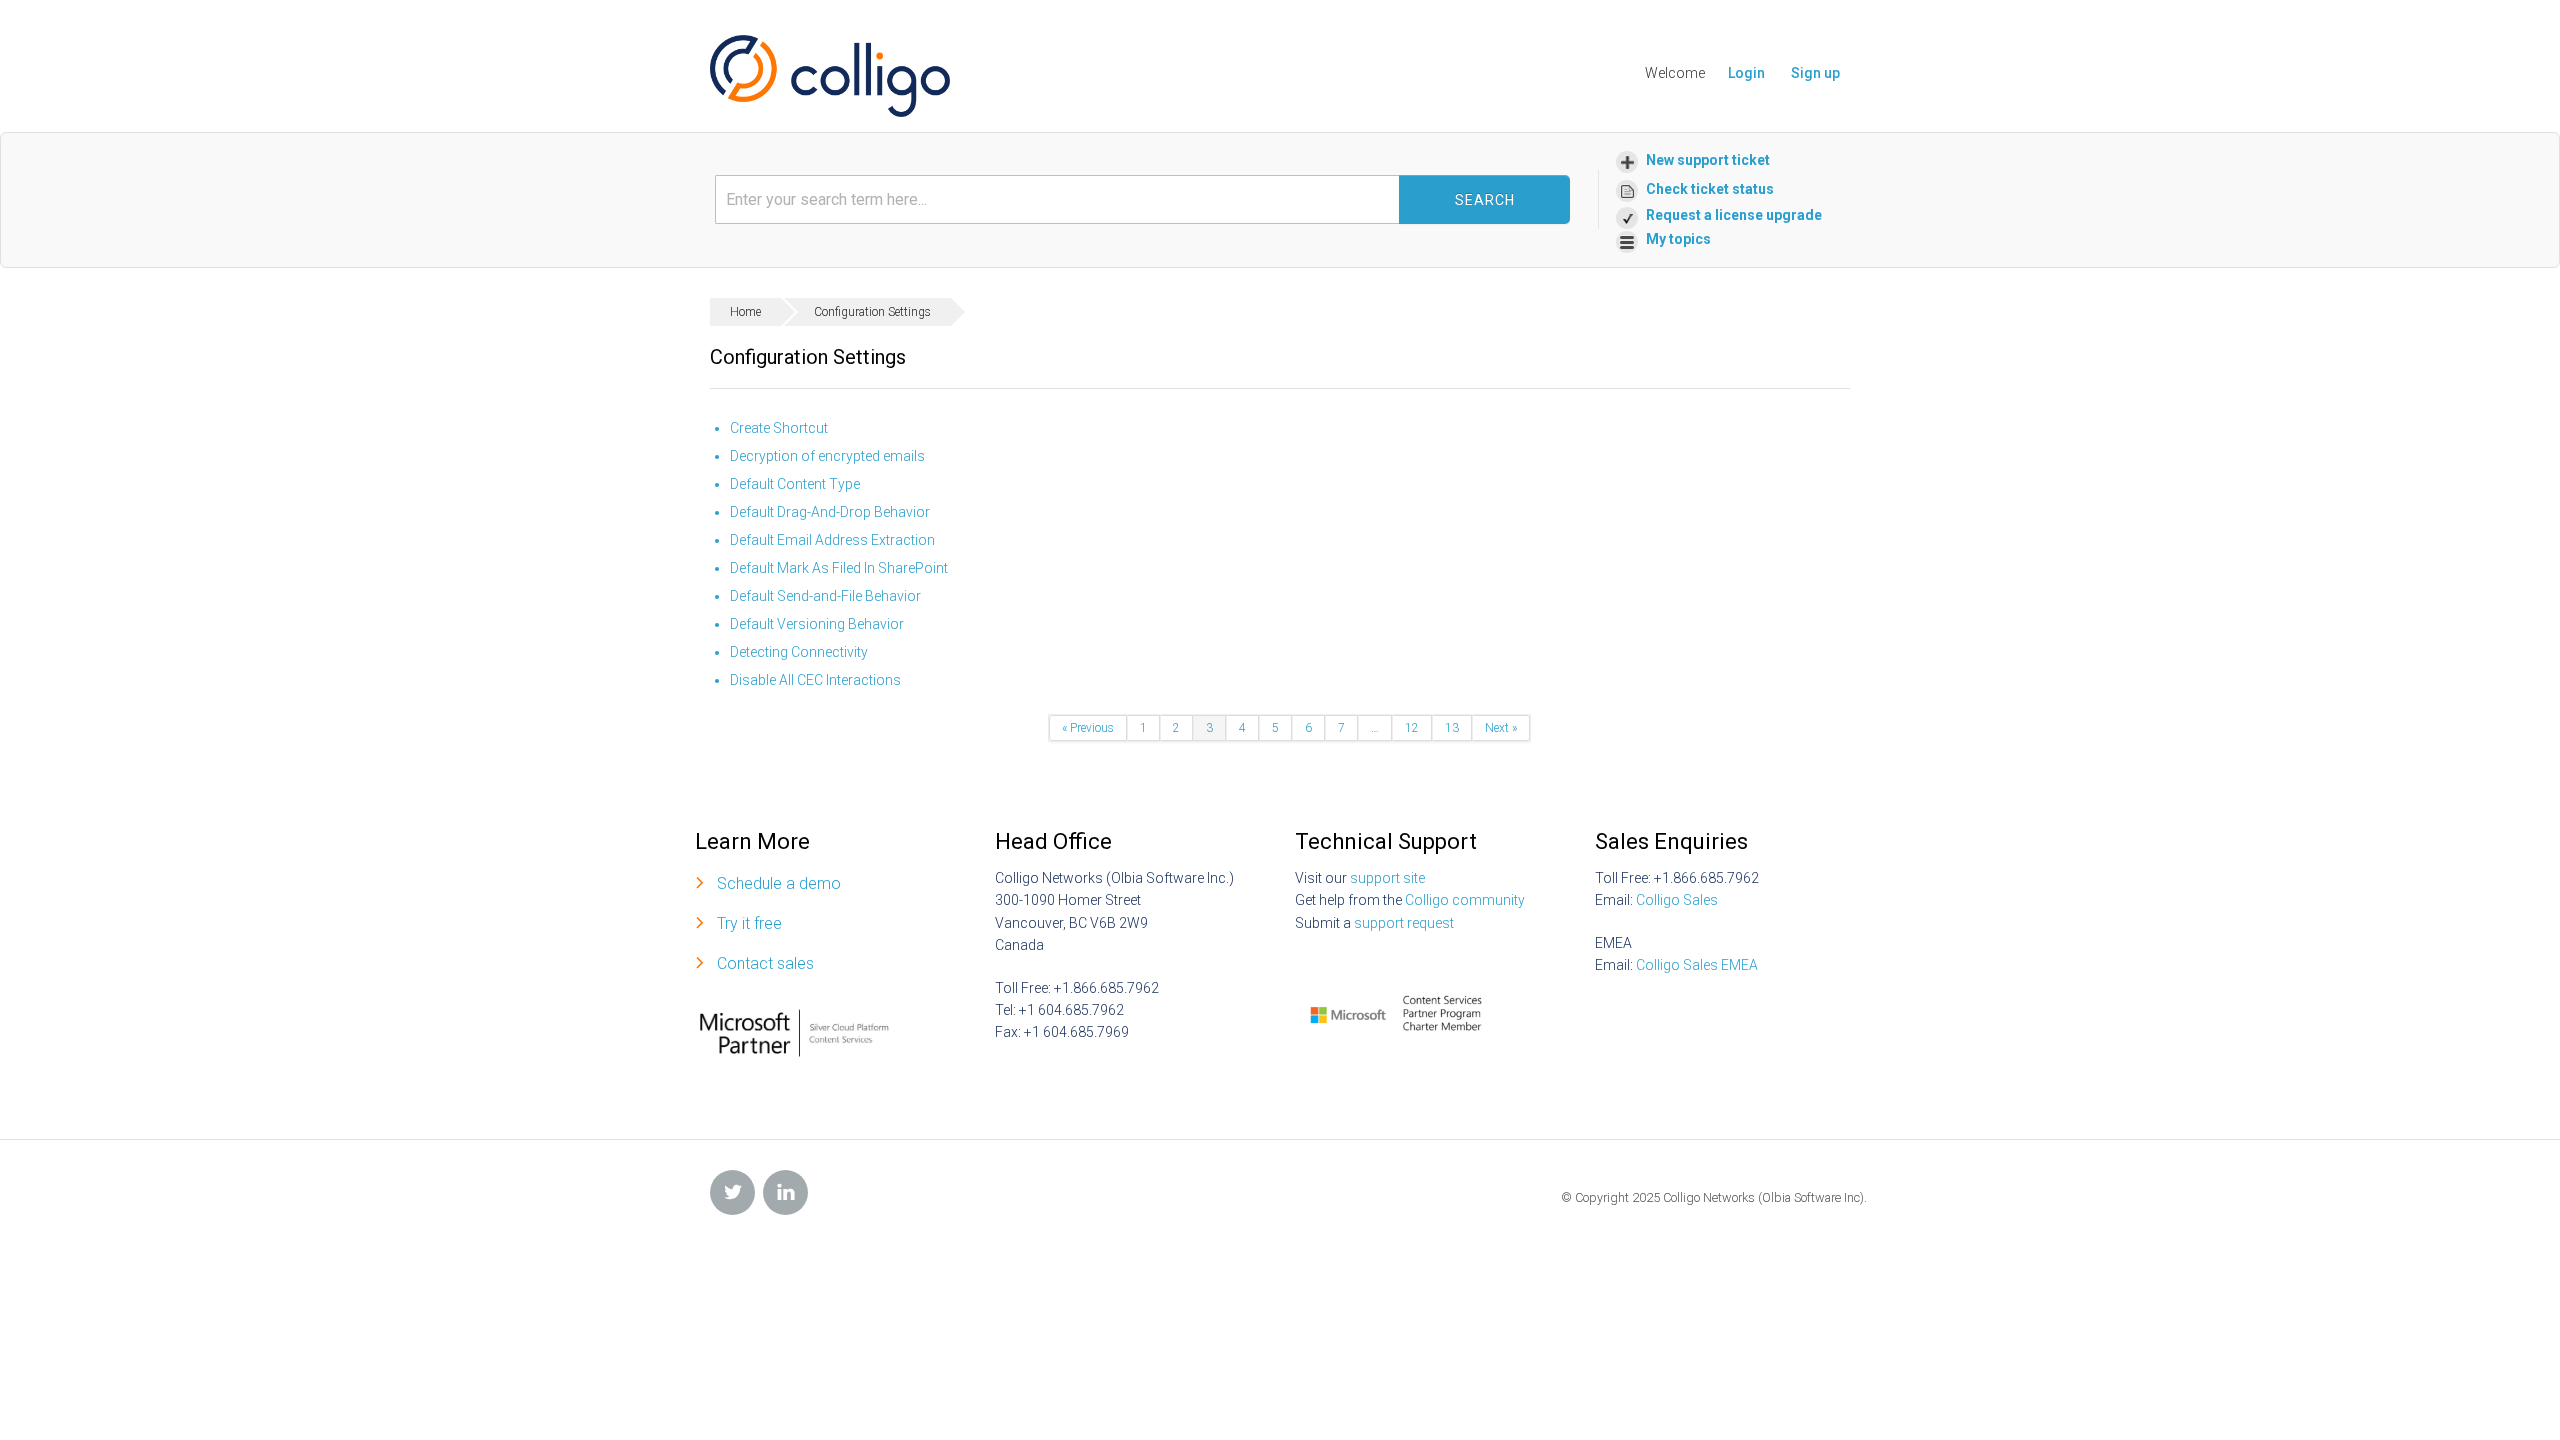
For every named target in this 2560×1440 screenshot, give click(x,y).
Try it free (749, 923)
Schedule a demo (779, 883)
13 (1452, 728)
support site (1387, 878)
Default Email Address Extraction (832, 540)
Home (745, 312)
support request (1404, 923)
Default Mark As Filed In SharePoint (839, 568)
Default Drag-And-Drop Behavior (830, 512)
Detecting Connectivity (799, 652)
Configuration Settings (872, 312)
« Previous (1088, 728)
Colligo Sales (1677, 900)
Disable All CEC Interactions (815, 680)
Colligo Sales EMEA (1697, 965)
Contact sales (765, 963)
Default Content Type (795, 484)
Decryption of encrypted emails (827, 456)
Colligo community (1465, 900)
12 (1412, 728)
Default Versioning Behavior (817, 624)
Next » (1501, 728)
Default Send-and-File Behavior (825, 596)
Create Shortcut (779, 428)
